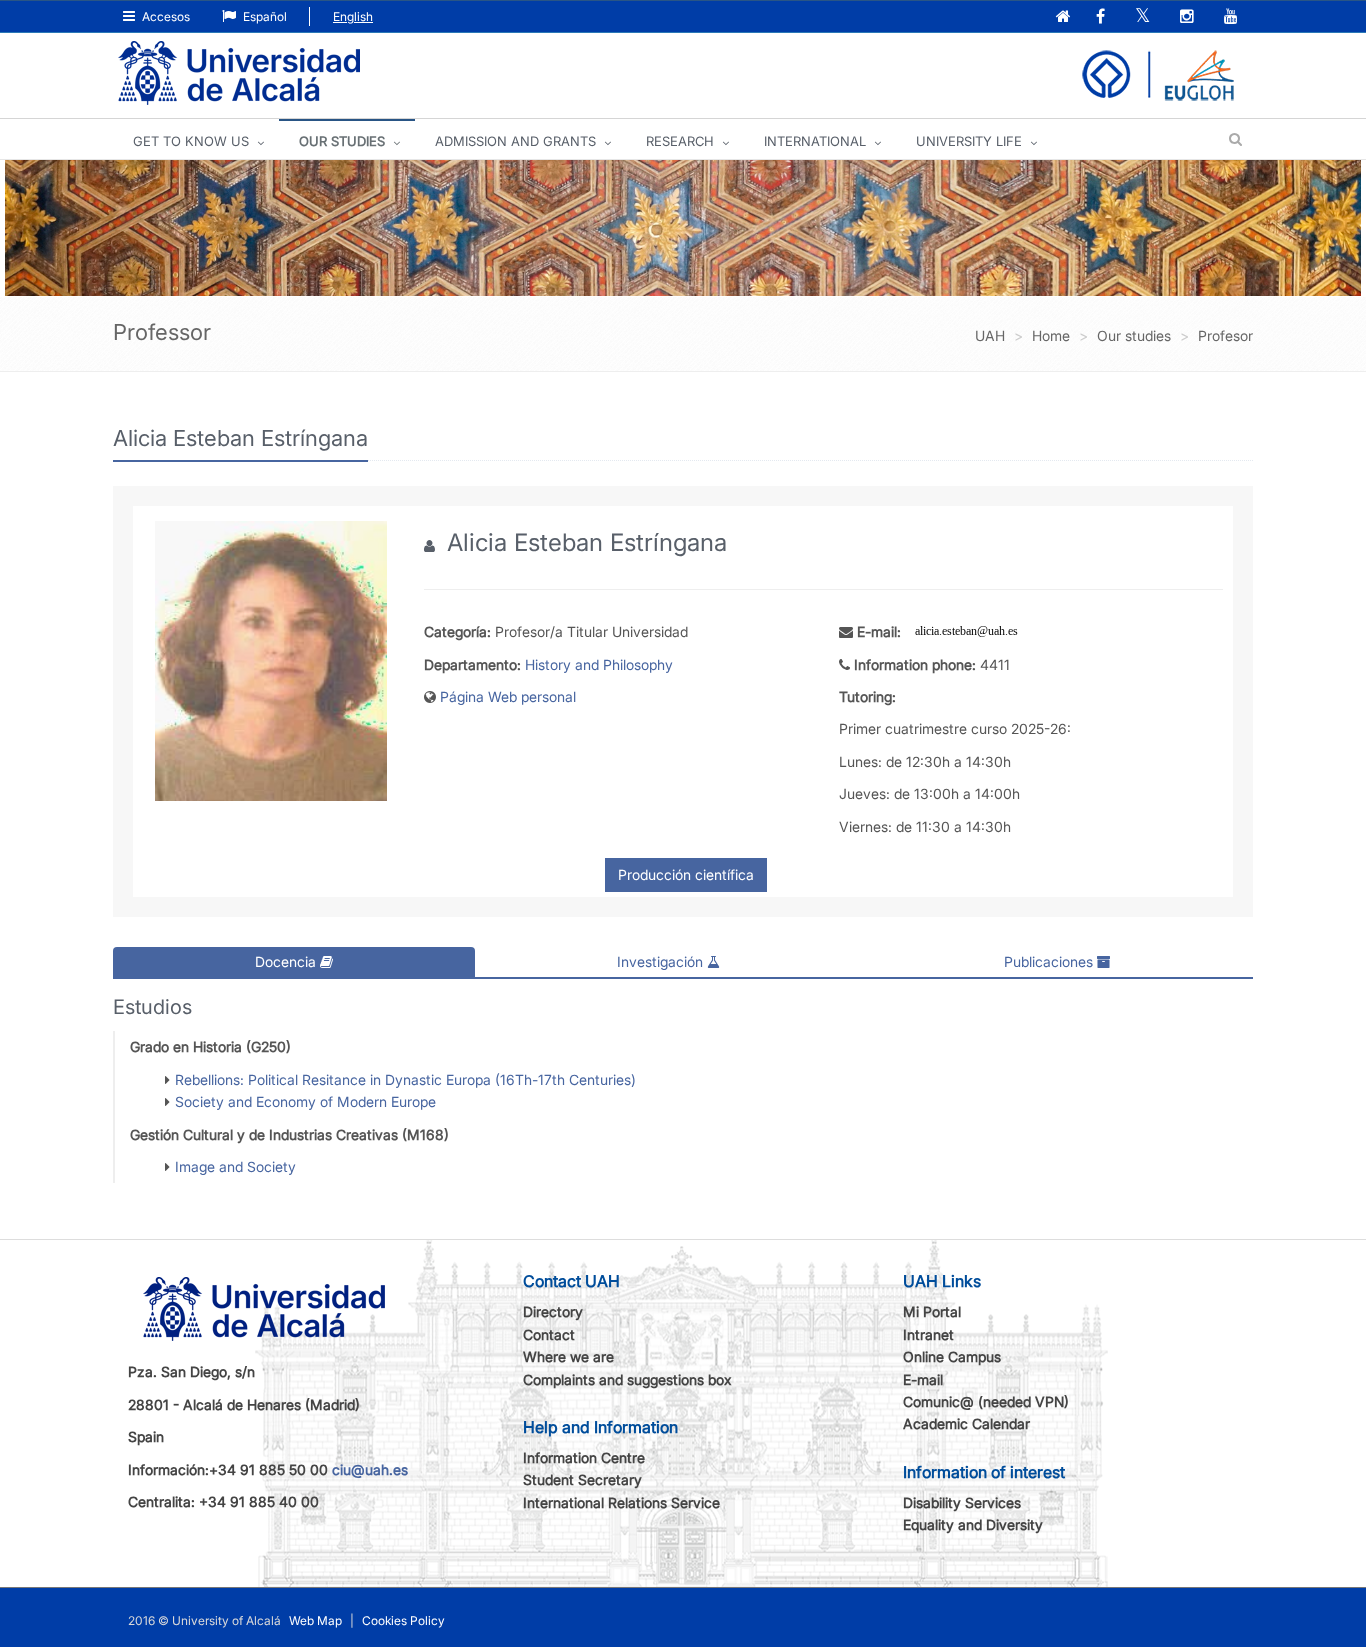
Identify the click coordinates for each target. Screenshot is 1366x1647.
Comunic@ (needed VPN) (986, 1401)
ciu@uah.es (370, 1469)
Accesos (164, 16)
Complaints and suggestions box (627, 1379)
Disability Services (962, 1502)
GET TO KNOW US (191, 141)
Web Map (315, 1620)
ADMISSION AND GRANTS (515, 141)
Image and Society (235, 1166)
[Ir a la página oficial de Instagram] (1189, 17)
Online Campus (952, 1356)
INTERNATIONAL (815, 141)
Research (680, 141)
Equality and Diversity (973, 1524)
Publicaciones (1050, 961)
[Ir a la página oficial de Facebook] (1102, 17)
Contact (549, 1334)
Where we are (568, 1356)
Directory (553, 1311)
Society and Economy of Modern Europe (305, 1101)
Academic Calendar (966, 1423)
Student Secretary (582, 1479)
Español (263, 16)
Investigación (662, 961)
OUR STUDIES (342, 141)
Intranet (928, 1334)
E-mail (923, 1379)
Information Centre (584, 1457)
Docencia (287, 961)
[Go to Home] (239, 73)
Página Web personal (508, 696)
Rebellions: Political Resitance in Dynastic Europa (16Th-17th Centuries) (405, 1079)
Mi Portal (932, 1311)
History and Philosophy (599, 664)
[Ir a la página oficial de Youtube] (1233, 17)
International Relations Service (621, 1502)
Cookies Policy (403, 1620)
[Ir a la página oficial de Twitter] (1144, 17)
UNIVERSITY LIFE (969, 141)
